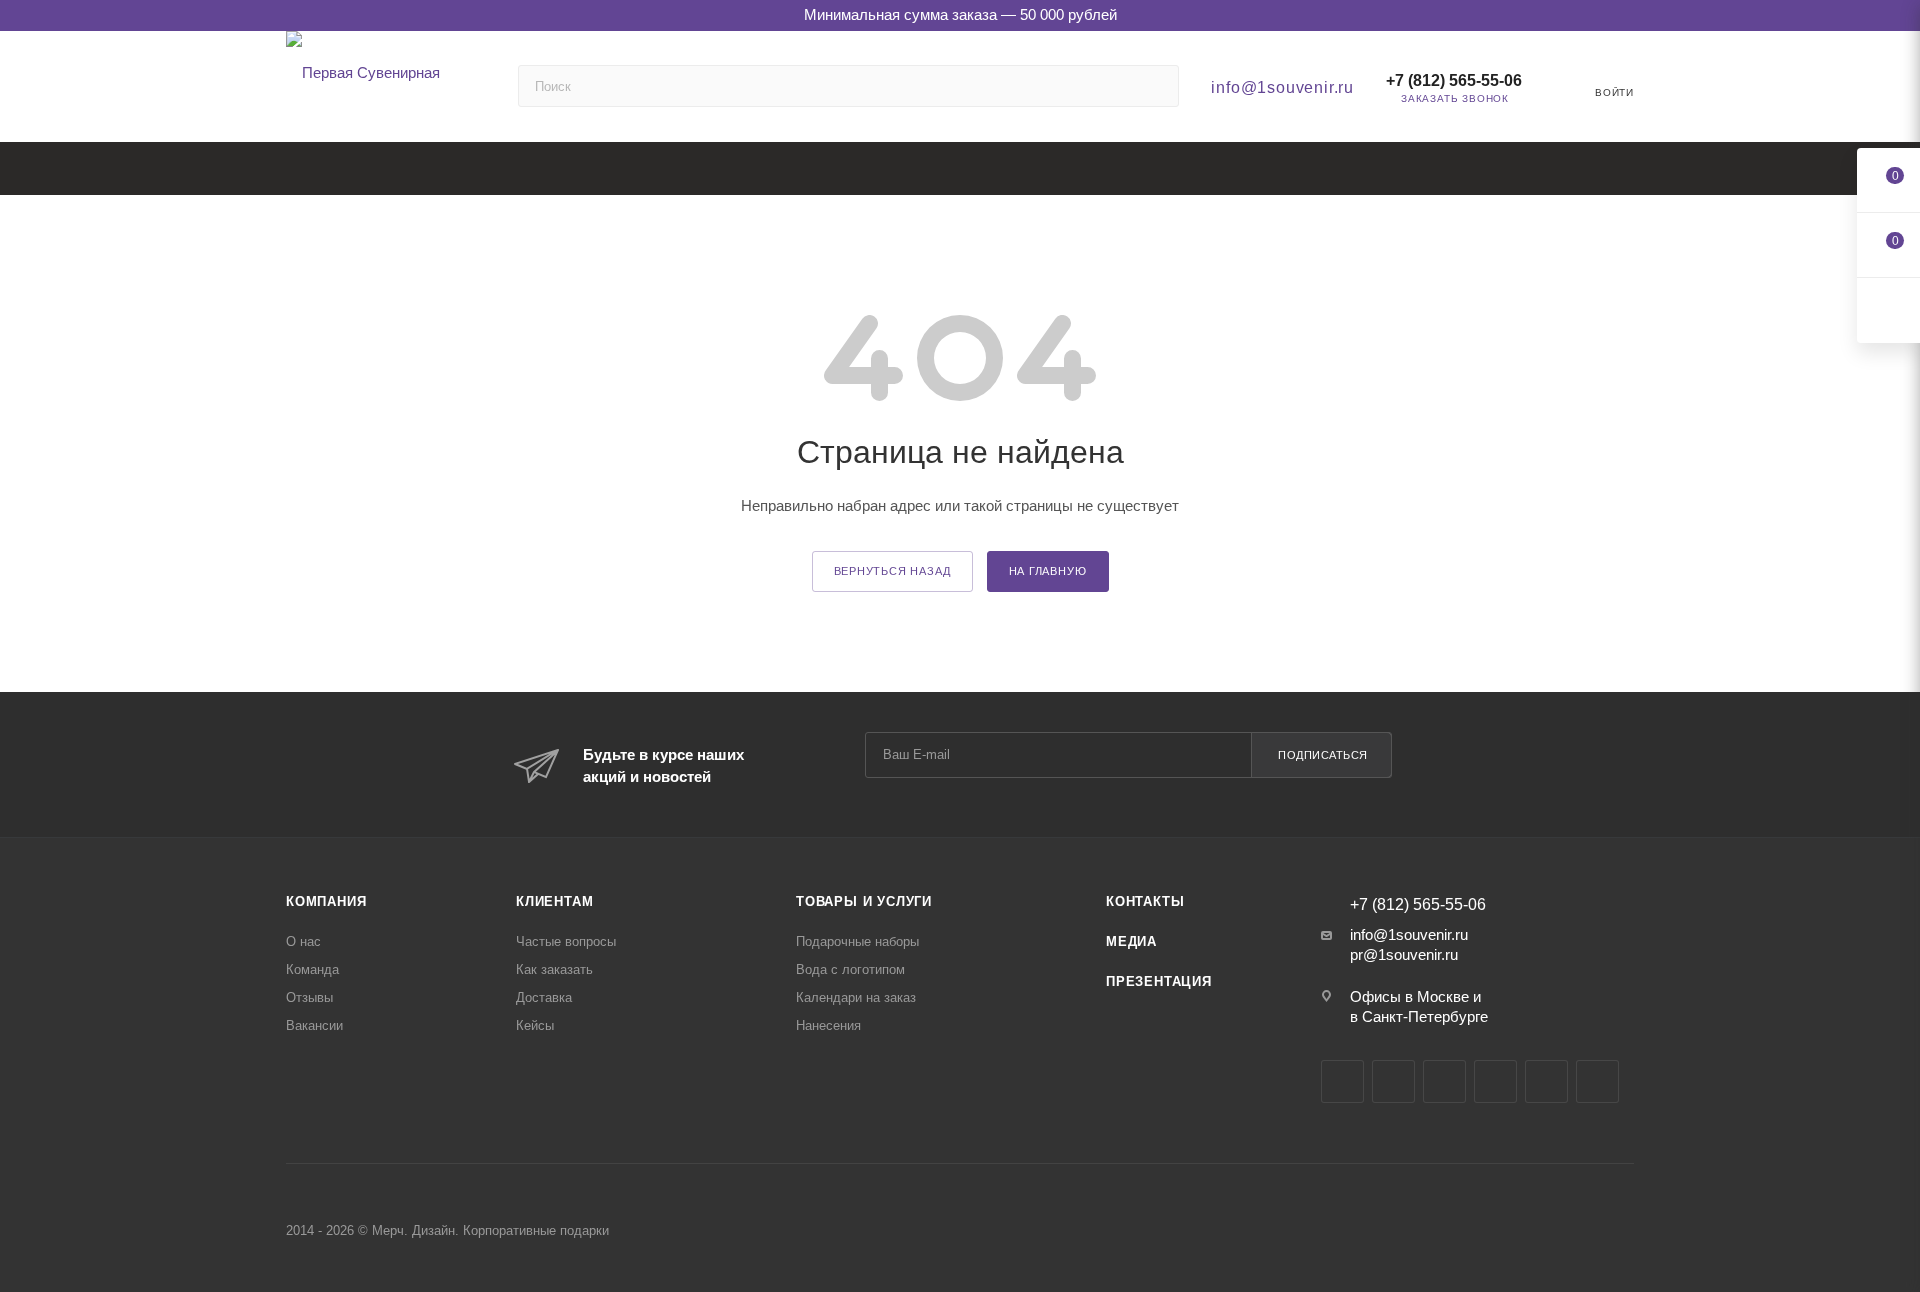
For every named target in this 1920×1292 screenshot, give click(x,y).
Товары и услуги (864, 901)
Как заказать (554, 969)
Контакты (1145, 901)
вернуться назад (892, 571)
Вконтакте (1342, 1081)
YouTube (1444, 1081)
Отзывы (309, 997)
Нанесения (828, 1025)
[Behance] (1495, 1081)
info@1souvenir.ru (1282, 87)
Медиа (1131, 941)
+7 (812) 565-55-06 (1454, 80)
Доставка (544, 997)
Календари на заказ (856, 997)
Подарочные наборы (857, 941)
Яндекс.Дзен (1546, 1081)
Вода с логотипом (850, 969)
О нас (303, 941)
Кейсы (535, 1025)
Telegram (1393, 1081)
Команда (312, 969)
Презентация (1159, 981)
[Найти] (1154, 86)
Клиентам (554, 901)
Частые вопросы (566, 941)
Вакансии (314, 1025)
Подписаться (1323, 755)
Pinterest (1597, 1081)
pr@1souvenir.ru (1404, 954)
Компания (326, 901)
